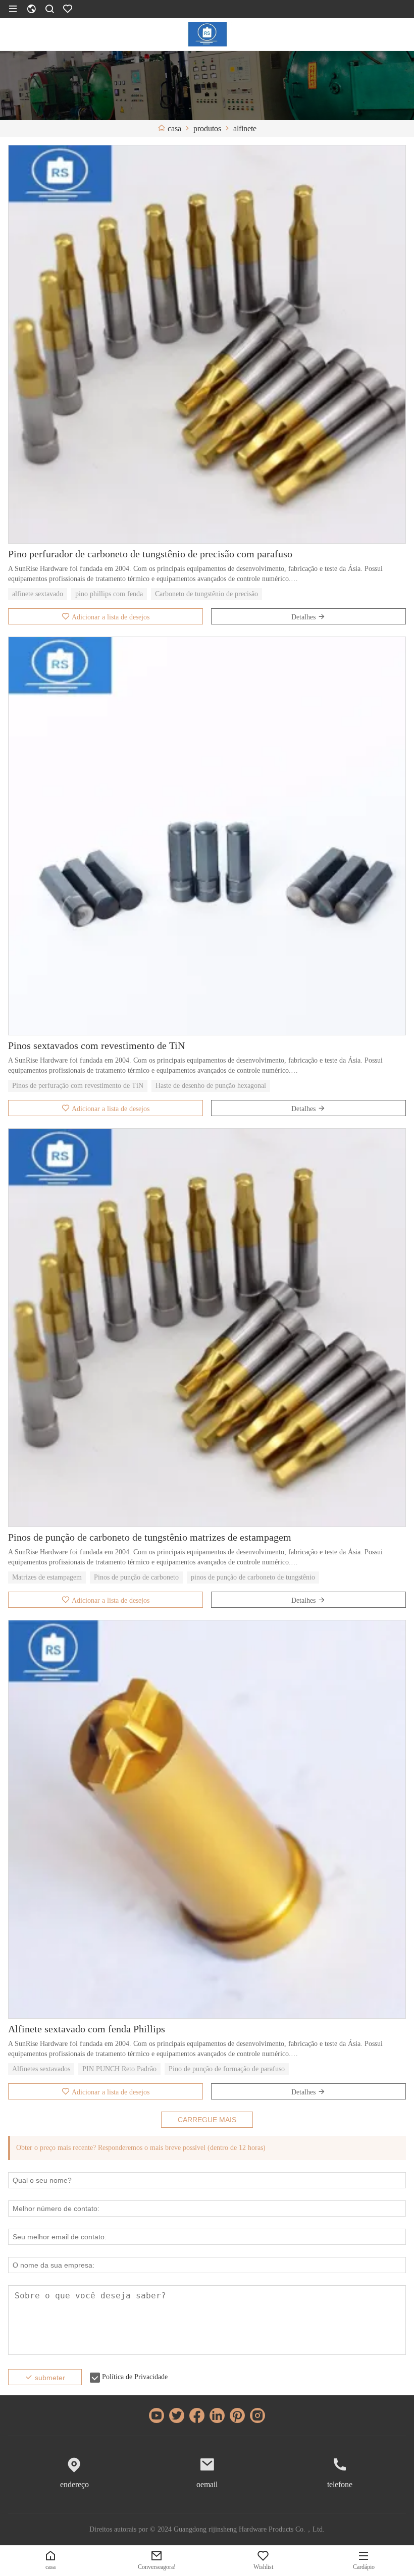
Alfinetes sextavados (41, 2069)
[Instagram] (257, 2415)
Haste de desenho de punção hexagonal (211, 1086)
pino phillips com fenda (109, 594)
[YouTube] (157, 2415)
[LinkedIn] (217, 2415)
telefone (340, 2484)
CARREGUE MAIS (207, 2120)
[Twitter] (177, 2415)
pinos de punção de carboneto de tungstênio (253, 1577)
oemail (207, 2484)
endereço (74, 2484)
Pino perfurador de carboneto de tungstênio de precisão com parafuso (150, 554)
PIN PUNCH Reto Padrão (119, 2069)
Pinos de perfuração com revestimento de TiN (78, 1086)
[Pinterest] (237, 2415)
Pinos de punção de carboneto (136, 1577)
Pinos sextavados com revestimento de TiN (96, 1045)
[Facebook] (197, 2415)
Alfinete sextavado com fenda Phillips (87, 2029)
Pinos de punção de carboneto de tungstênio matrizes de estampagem (150, 1537)
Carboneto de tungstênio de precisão (206, 594)
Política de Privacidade (135, 2377)
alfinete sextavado (38, 594)
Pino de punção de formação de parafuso (227, 2069)
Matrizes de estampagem (47, 1577)
